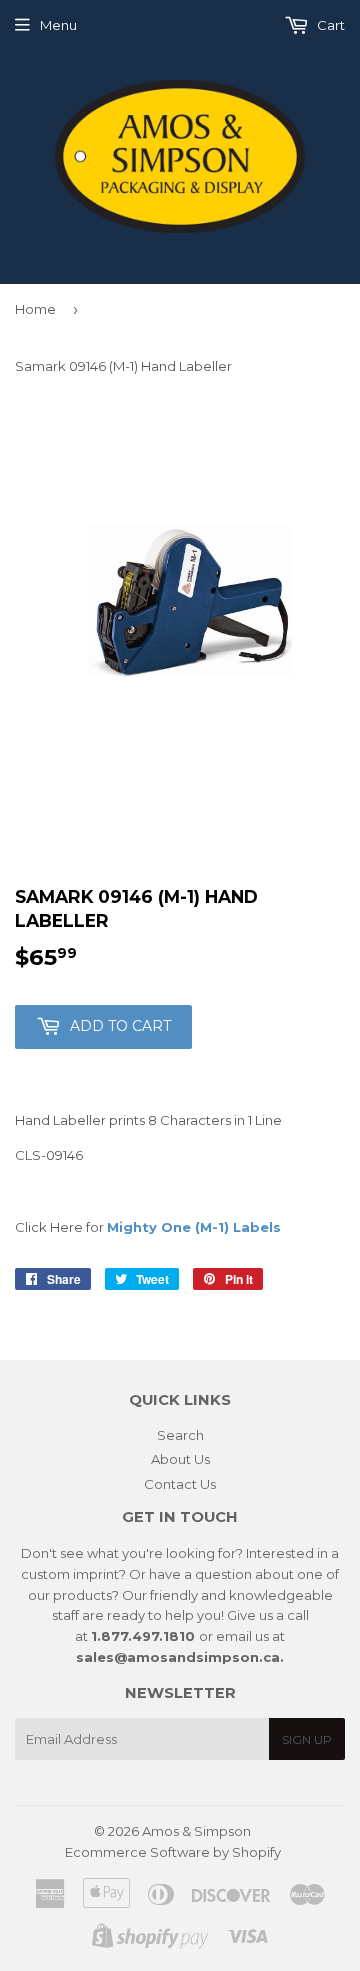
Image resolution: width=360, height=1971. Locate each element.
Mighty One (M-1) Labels (194, 1227)
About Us (180, 1459)
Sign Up (307, 1739)
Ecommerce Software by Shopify (173, 1852)
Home (35, 309)
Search (180, 1435)
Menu (58, 25)
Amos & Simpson (196, 1831)
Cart (329, 25)
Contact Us (180, 1484)
